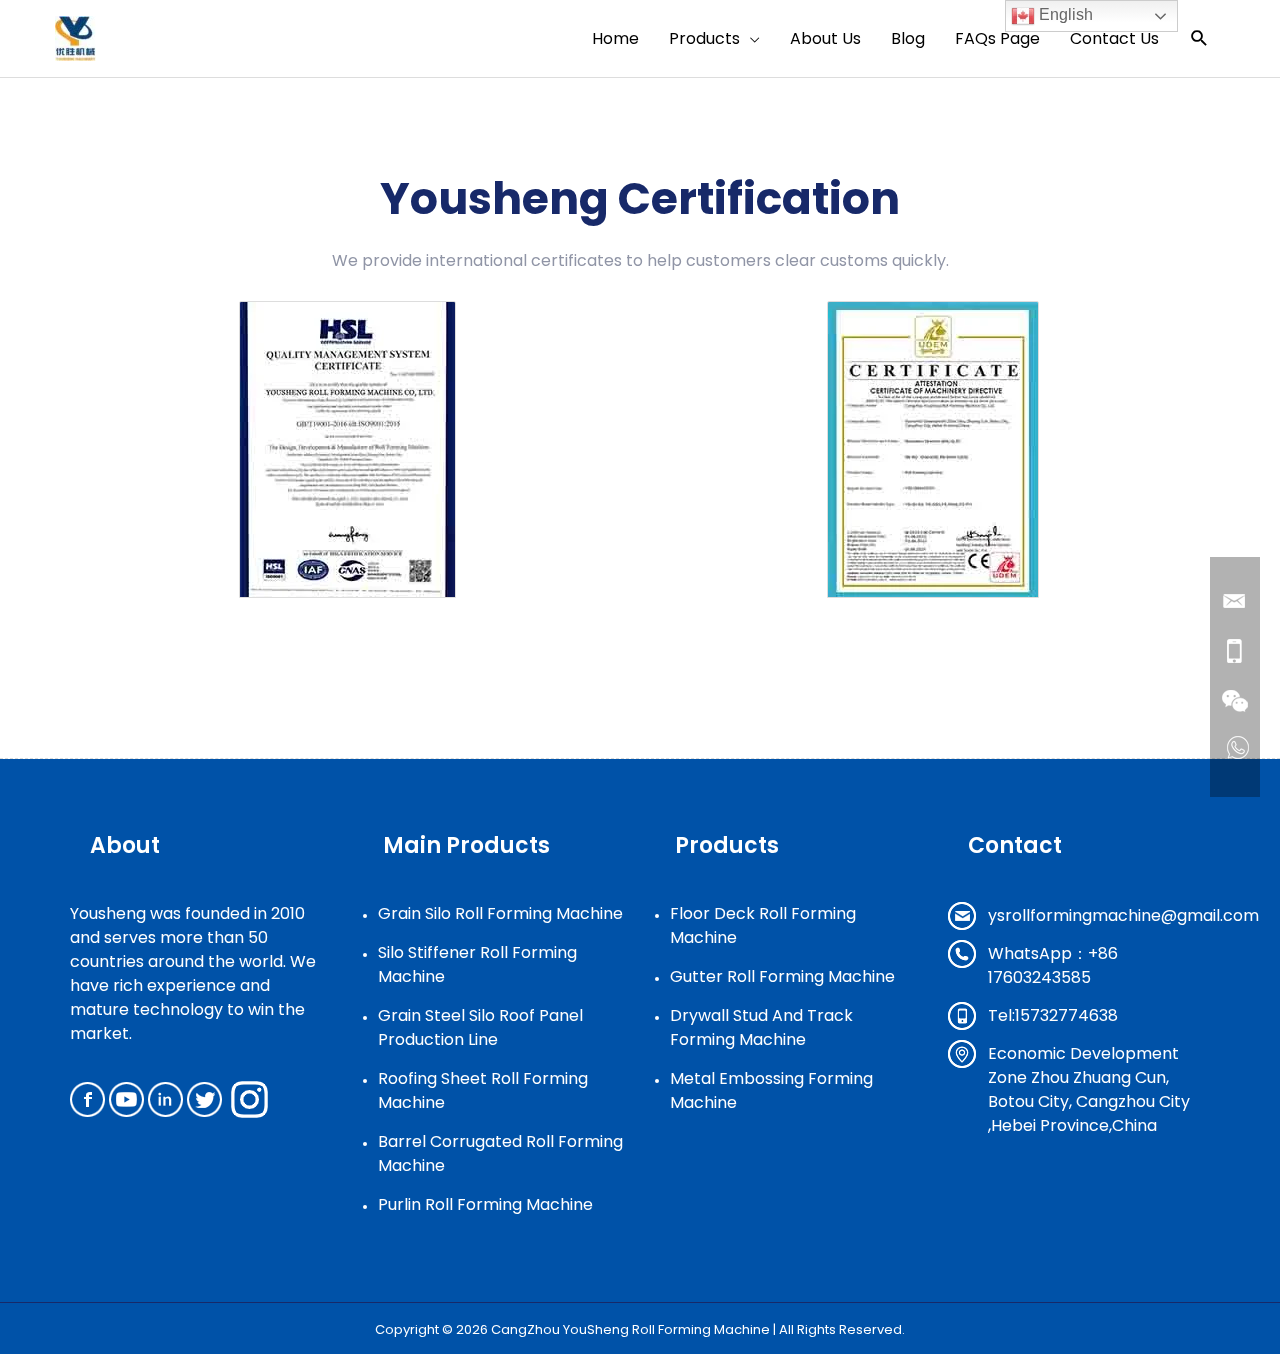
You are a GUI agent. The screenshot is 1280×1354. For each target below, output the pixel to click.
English (1064, 14)
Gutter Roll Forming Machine (782, 976)
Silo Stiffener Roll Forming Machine (477, 964)
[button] (1199, 38)
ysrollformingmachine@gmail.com (1123, 915)
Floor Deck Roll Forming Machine (763, 925)
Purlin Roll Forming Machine (485, 1204)
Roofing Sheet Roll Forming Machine (483, 1090)
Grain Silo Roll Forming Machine (500, 913)
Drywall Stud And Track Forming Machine (761, 1027)
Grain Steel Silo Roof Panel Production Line (480, 1027)
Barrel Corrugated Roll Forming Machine (500, 1153)
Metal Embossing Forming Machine (771, 1090)
